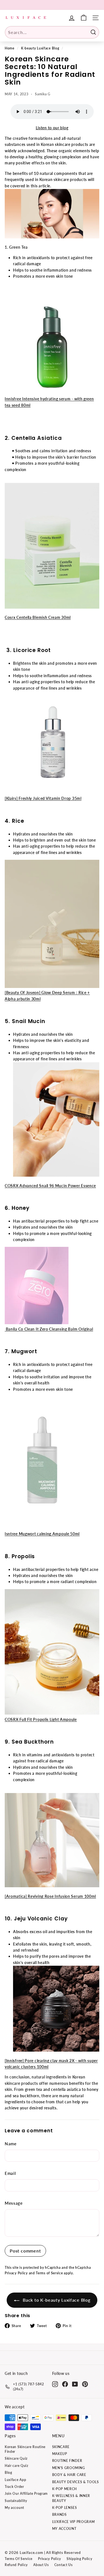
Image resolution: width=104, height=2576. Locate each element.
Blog (8, 2473)
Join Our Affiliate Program (26, 2494)
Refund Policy (16, 2565)
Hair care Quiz (17, 2466)
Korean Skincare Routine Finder (25, 2449)
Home (10, 48)
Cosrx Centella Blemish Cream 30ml (38, 617)
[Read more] (84, 18)
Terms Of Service (19, 2559)
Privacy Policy (16, 2273)
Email (10, 2173)
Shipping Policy (79, 2559)
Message (14, 2203)
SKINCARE (61, 2447)
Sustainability (16, 2501)
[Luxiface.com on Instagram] (55, 2384)
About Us (41, 2565)
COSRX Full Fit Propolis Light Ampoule (41, 1719)
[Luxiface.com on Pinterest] (85, 2384)
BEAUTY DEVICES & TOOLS (76, 2482)
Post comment (25, 2251)
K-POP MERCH (65, 2489)
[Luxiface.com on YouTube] (75, 2384)
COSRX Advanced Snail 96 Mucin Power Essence (50, 1186)
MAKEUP (60, 2454)
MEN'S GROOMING (69, 2468)
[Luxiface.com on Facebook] (65, 2384)
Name (11, 2144)
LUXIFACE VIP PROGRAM (73, 2522)
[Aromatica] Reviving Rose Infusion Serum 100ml (50, 1896)
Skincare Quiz (16, 2458)
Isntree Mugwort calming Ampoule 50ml (42, 1534)
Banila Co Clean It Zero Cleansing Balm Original (49, 1329)
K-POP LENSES (65, 2508)
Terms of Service (49, 2273)
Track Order (14, 2487)
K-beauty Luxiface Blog (40, 48)
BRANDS (59, 2515)
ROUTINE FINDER (67, 2461)
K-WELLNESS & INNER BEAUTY (71, 2498)
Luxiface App (15, 2480)
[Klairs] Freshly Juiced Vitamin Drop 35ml (43, 798)
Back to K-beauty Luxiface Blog (56, 2300)
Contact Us (64, 2565)
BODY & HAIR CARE (69, 2475)
